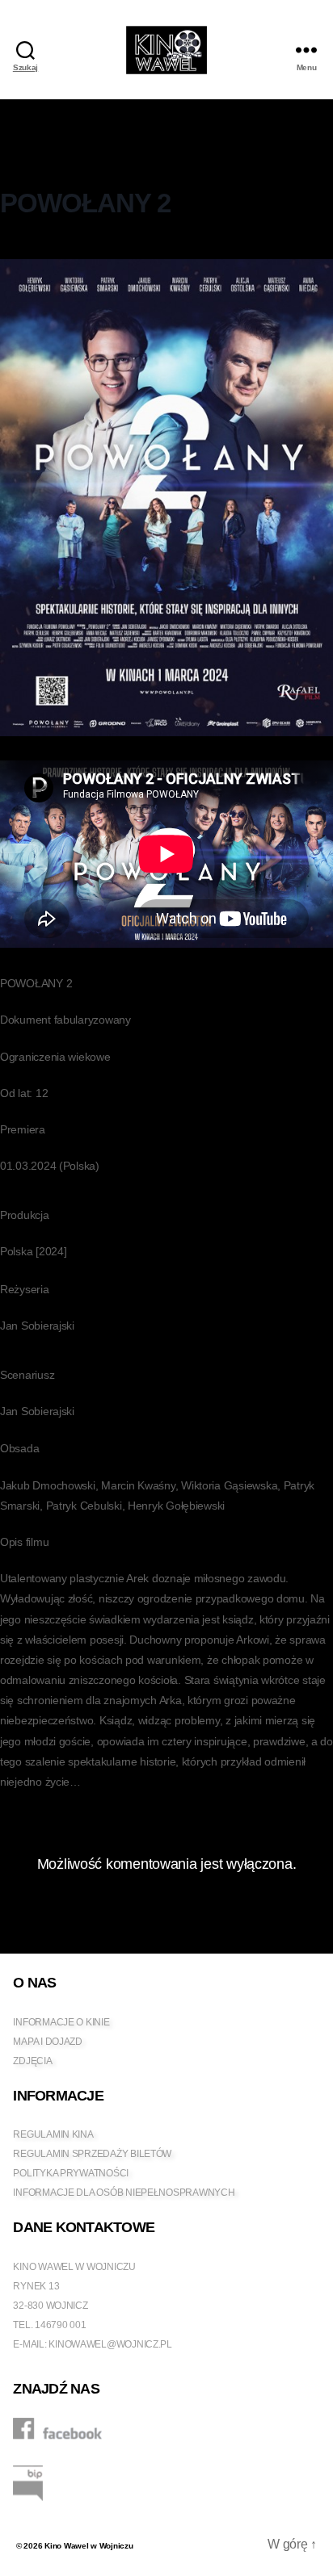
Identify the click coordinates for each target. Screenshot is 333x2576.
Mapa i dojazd (48, 2042)
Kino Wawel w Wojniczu (89, 2546)
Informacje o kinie (61, 2022)
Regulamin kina (53, 2134)
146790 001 (60, 2325)
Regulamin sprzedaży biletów (92, 2154)
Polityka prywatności (71, 2173)
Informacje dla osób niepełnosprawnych (124, 2193)
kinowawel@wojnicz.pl (110, 2344)
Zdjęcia (32, 2061)
